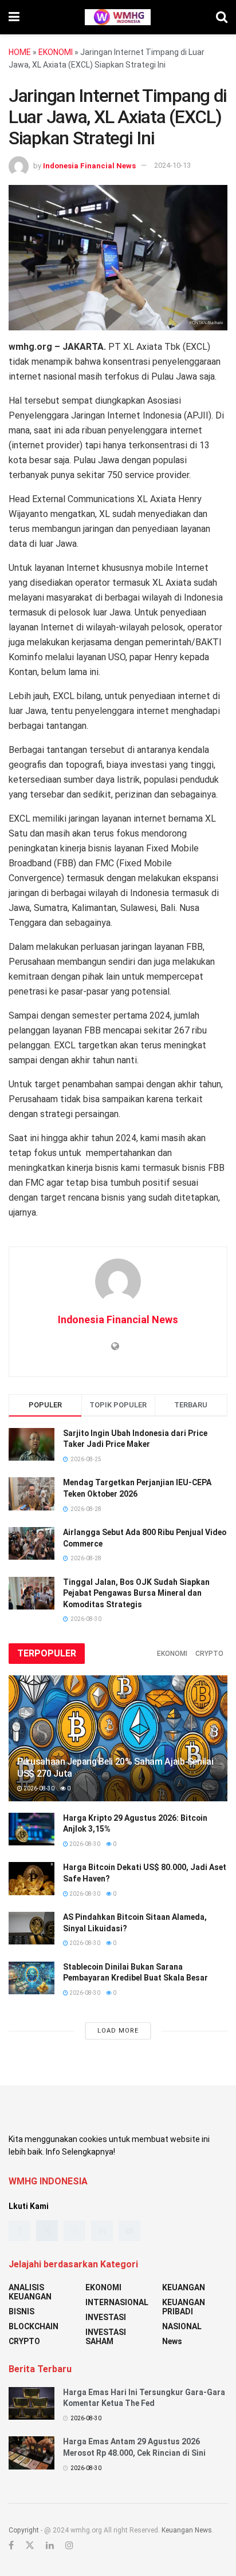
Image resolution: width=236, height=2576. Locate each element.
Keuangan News (187, 2530)
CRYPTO (209, 1654)
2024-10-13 (172, 165)
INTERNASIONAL (117, 2302)
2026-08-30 (38, 1788)
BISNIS (21, 2311)
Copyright (24, 2530)
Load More (118, 2031)
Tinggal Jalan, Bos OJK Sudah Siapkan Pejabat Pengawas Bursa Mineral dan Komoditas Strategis (136, 1593)
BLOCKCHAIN (34, 2326)
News (172, 2341)
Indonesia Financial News (89, 165)
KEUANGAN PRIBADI (184, 2307)
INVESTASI (106, 2317)
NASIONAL (182, 2326)
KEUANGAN (184, 2287)
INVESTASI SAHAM (106, 2337)
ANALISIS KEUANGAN (30, 2292)
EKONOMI (56, 52)
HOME (20, 52)
